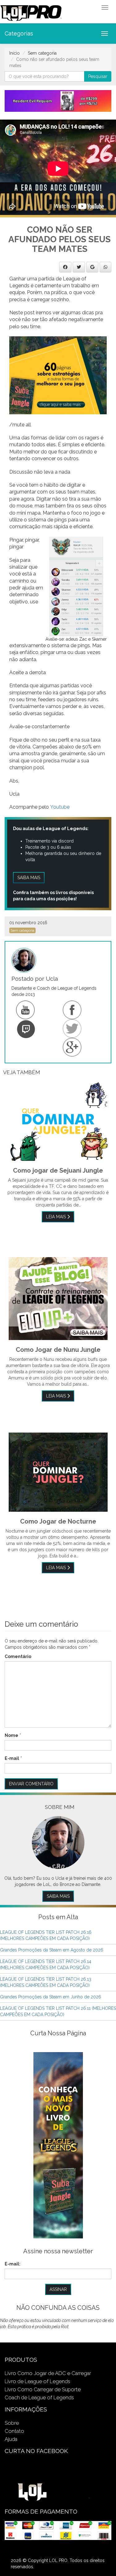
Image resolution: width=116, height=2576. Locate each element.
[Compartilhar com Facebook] (65, 267)
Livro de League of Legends (37, 2381)
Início (15, 53)
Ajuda (11, 2439)
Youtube (60, 807)
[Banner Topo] (58, 101)
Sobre (12, 2423)
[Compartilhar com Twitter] (79, 267)
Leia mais (57, 1217)
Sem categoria (42, 53)
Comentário (18, 1656)
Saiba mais (29, 878)
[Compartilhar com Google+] (92, 267)
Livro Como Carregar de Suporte (43, 2389)
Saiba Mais (58, 1896)
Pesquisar (98, 76)
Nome (11, 1735)
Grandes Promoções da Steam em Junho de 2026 (51, 1997)
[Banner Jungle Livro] (58, 2145)
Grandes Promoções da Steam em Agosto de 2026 (52, 1950)
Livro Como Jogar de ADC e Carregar (48, 2373)
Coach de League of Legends (39, 2397)
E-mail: (13, 2264)
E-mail (12, 1758)
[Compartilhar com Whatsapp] (105, 267)
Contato (14, 2431)
